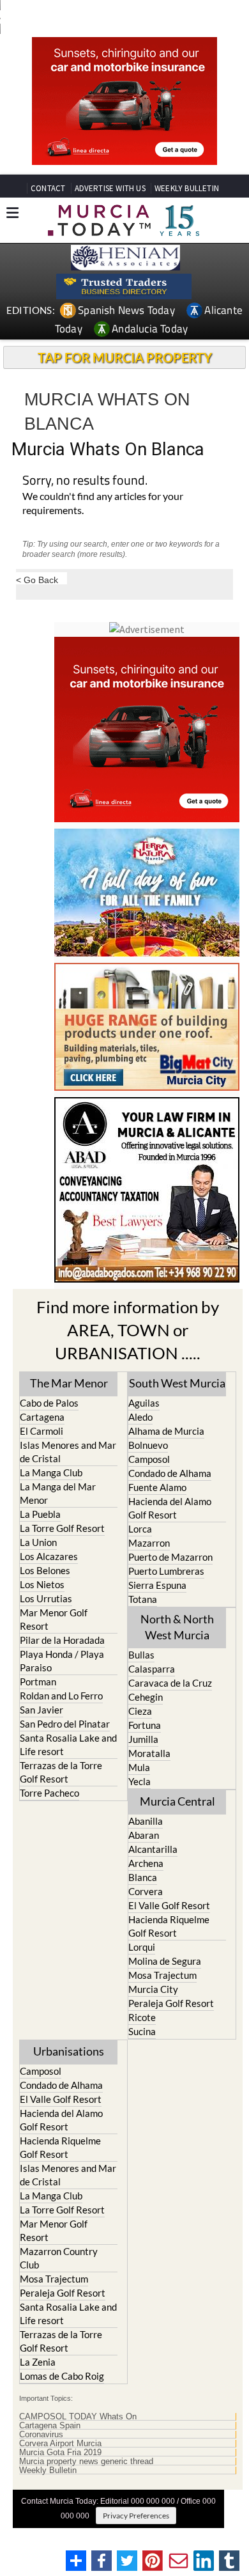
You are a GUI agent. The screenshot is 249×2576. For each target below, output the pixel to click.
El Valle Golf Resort (169, 1905)
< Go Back (37, 580)
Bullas (141, 1655)
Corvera (146, 1891)
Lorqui (142, 1947)
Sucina (142, 2031)
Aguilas (144, 1403)
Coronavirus (41, 2435)
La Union (38, 1542)
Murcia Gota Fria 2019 (60, 2453)
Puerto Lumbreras (166, 1571)
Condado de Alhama (170, 1473)
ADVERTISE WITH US (110, 188)
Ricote (142, 2017)
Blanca (143, 1877)
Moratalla (149, 1753)
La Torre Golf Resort (62, 1528)
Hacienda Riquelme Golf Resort (169, 1926)
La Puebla (40, 1514)
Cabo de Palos (49, 1403)
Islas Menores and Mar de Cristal (68, 1452)
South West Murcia (177, 1383)
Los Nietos (42, 1584)
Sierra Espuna (157, 1585)
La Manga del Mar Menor (58, 1493)
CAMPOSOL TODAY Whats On (78, 2417)
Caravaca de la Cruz (170, 1683)
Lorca (140, 1529)
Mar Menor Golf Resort (54, 1619)
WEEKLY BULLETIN (187, 188)
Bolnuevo (148, 1445)
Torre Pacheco (49, 1793)
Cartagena (42, 1417)
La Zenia (38, 2362)
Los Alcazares (49, 1556)
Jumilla (143, 1739)
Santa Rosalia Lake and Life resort (68, 1745)
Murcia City (153, 1989)
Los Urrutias (46, 1598)
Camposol (149, 1459)
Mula (139, 1767)
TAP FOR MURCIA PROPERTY (125, 357)
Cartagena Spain (50, 2426)
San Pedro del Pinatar (65, 1724)
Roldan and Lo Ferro (61, 1696)
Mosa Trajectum (162, 1975)
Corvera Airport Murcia (60, 2444)
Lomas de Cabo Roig (62, 2376)
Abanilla (146, 1821)
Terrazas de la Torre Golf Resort (61, 1772)
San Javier (41, 1710)
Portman (38, 1682)
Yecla (140, 1781)
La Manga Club (51, 1472)
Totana (143, 1599)
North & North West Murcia (177, 1627)
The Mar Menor (69, 1383)
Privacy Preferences (136, 2516)
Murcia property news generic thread (86, 2462)
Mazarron (149, 1543)
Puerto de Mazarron (170, 1557)
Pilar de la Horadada (62, 1640)
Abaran (144, 1835)
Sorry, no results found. (85, 481)
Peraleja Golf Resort (171, 2003)
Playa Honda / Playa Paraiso (62, 1661)
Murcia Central (177, 1801)
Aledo (140, 1417)
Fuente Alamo (157, 1487)
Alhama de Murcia (166, 1431)
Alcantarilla (153, 1849)
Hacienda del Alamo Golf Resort (170, 1508)
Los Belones (45, 1570)
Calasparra (152, 1669)
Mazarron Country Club (59, 2258)
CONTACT (48, 188)
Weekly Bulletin (48, 2471)
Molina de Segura (165, 1961)
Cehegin (146, 1697)
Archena (146, 1863)
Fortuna (145, 1725)
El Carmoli (41, 1431)
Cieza (140, 1711)
